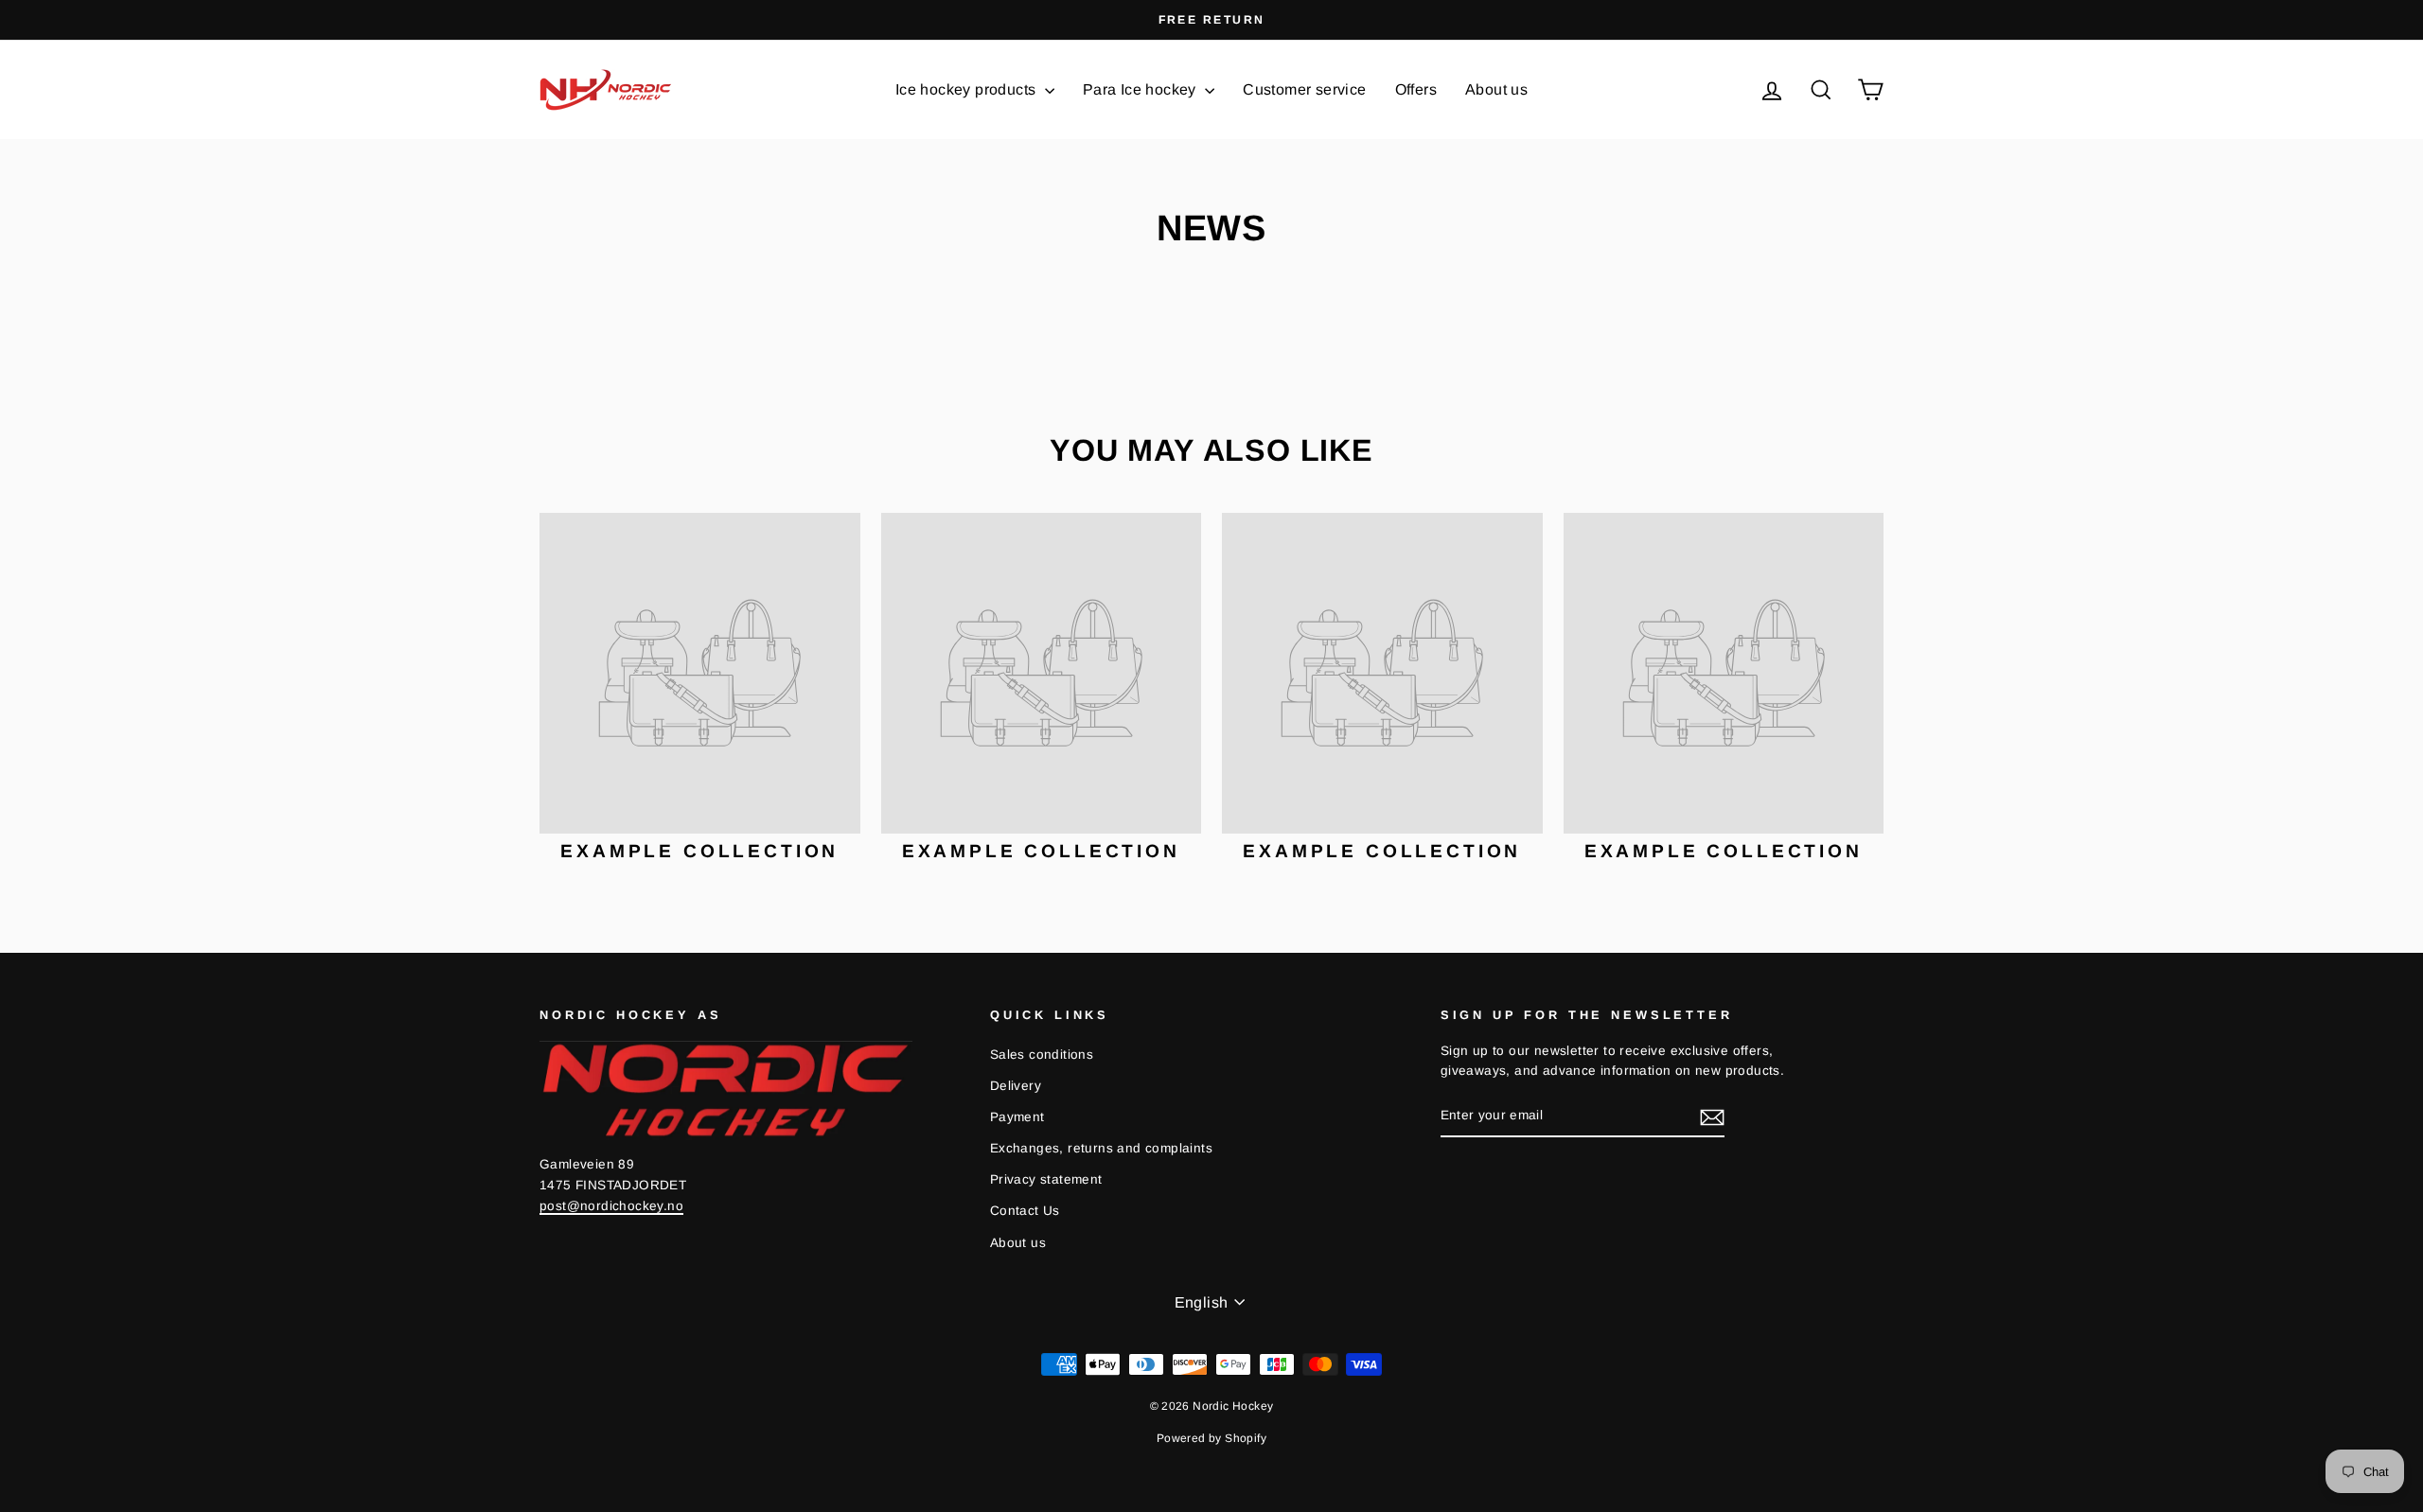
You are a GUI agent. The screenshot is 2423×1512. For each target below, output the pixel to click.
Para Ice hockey (1141, 89)
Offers (1416, 89)
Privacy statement (1046, 1179)
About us (1496, 89)
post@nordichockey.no (611, 1206)
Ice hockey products (968, 89)
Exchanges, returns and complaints (1101, 1148)
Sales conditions (1042, 1055)
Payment (1017, 1117)
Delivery (1016, 1086)
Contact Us (1025, 1211)
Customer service (1304, 89)
